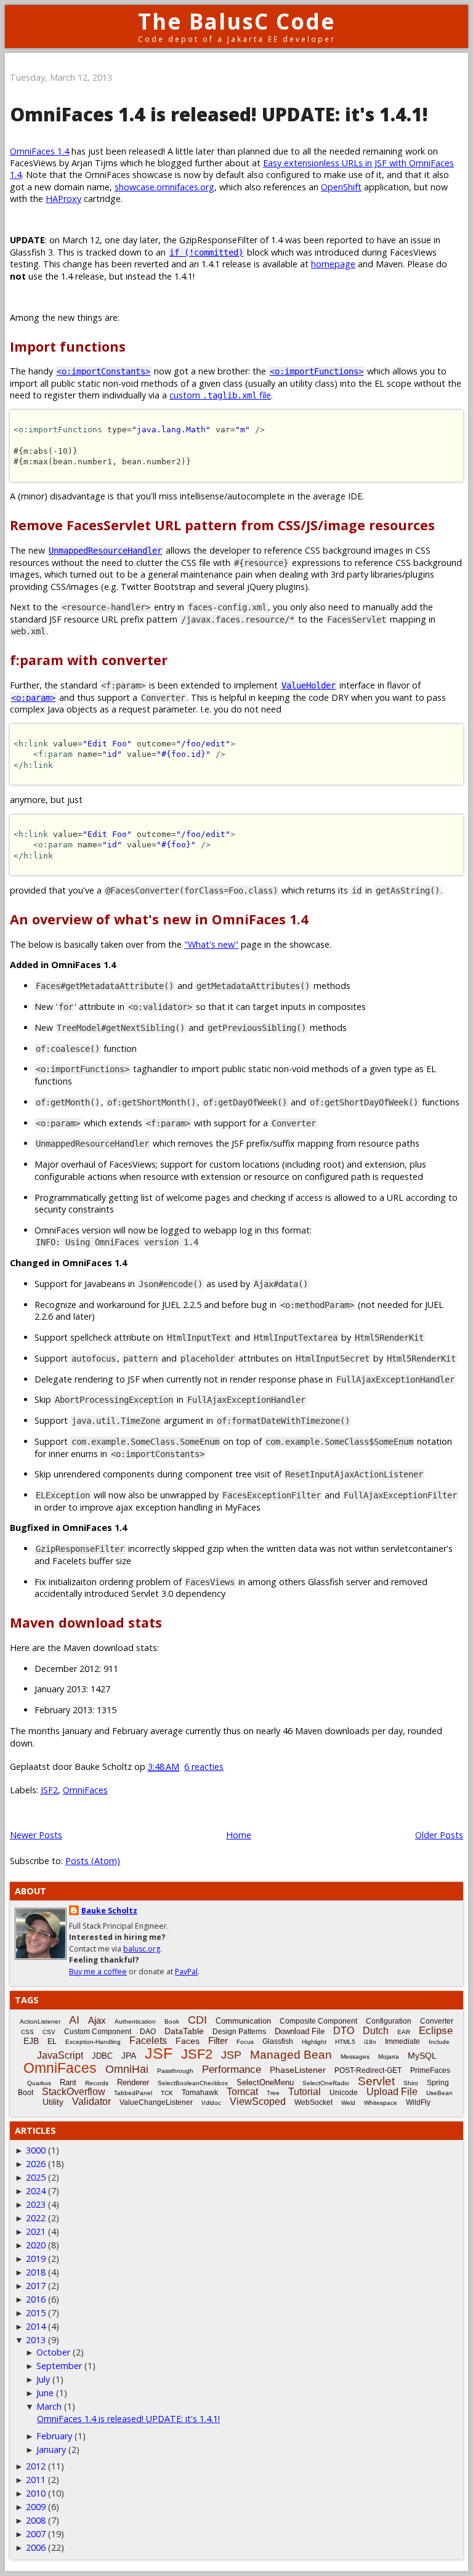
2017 (36, 2286)
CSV (49, 2032)
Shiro (411, 2083)
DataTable (184, 2031)
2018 (36, 2272)
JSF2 (49, 1790)
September (59, 2366)
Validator (91, 2102)
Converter (437, 2021)
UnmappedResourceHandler (105, 551)
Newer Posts (36, 1835)
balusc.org (142, 1949)
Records (97, 2083)
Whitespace (381, 2103)
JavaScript (60, 2055)
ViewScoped (258, 2102)
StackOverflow (74, 2092)
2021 (36, 2231)
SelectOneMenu (265, 2082)
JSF (159, 2053)
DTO (344, 2031)
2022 (36, 2218)
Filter (218, 2041)
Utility (53, 2102)
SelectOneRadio (326, 2083)
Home (239, 1835)
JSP (231, 2055)
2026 (36, 2164)
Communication (243, 2021)
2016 (36, 2299)
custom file (220, 395)
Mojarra (389, 2057)
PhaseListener (298, 2070)
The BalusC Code (237, 21)
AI (74, 2020)
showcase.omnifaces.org (164, 187)
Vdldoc (211, 2103)
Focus (245, 2042)
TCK (167, 2093)
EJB (31, 2041)
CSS (27, 2032)
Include (439, 2042)
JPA (129, 2056)
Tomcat (242, 2092)
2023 (36, 2204)
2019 (36, 2259)
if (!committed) (206, 252)
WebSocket (313, 2102)
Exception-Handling (93, 2042)
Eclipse (436, 2031)
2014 (36, 2326)
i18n (370, 2042)
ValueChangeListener (156, 2102)
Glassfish (278, 2041)
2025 (36, 2177)
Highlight (314, 2042)
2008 (36, 2520)
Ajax (97, 2020)
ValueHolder (309, 685)
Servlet (376, 2081)
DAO (148, 2032)
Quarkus (39, 2083)
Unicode (344, 2093)
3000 (36, 2150)
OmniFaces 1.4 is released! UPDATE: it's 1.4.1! (219, 114)
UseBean (439, 2093)
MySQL (422, 2056)
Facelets (148, 2041)
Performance (232, 2069)
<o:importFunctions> (317, 371)
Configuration (389, 2021)
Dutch (376, 2031)
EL (52, 2041)
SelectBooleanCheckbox (193, 2083)
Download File (300, 2031)
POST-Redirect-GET (368, 2070)
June (45, 2393)
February (54, 2436)
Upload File (392, 2092)
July (43, 2379)
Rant (68, 2082)
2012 (36, 2466)
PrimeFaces (430, 2070)
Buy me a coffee (98, 1972)
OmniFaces (85, 1790)
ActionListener (40, 2021)
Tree (273, 2093)
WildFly (418, 2102)
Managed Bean (291, 2055)
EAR (404, 2032)
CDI (197, 2020)
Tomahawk (200, 2093)
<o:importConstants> (103, 371)
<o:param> (33, 698)
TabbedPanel (133, 2093)
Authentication (135, 2021)
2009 (36, 2507)
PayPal (186, 1972)
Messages (355, 2057)
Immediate (402, 2041)
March (49, 2406)
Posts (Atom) (93, 1861)
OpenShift (341, 187)
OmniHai (127, 2069)
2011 (36, 2480)
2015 (36, 2313)
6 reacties (204, 1766)
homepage (333, 264)
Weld (348, 2103)
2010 (36, 2493)
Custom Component (98, 2032)
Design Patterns (239, 2032)
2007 (36, 2534)
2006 (36, 2547)
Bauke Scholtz (109, 1911)
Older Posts (439, 1835)
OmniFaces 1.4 (39, 151)
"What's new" (211, 944)
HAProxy (63, 199)
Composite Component (318, 2021)
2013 (36, 2340)
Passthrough (175, 2071)
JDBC (102, 2056)
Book (172, 2021)
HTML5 (345, 2042)
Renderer (133, 2082)
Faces (188, 2041)
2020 (36, 2245)
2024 (36, 2191)
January (51, 2449)
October (53, 2352)
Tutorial (305, 2092)
